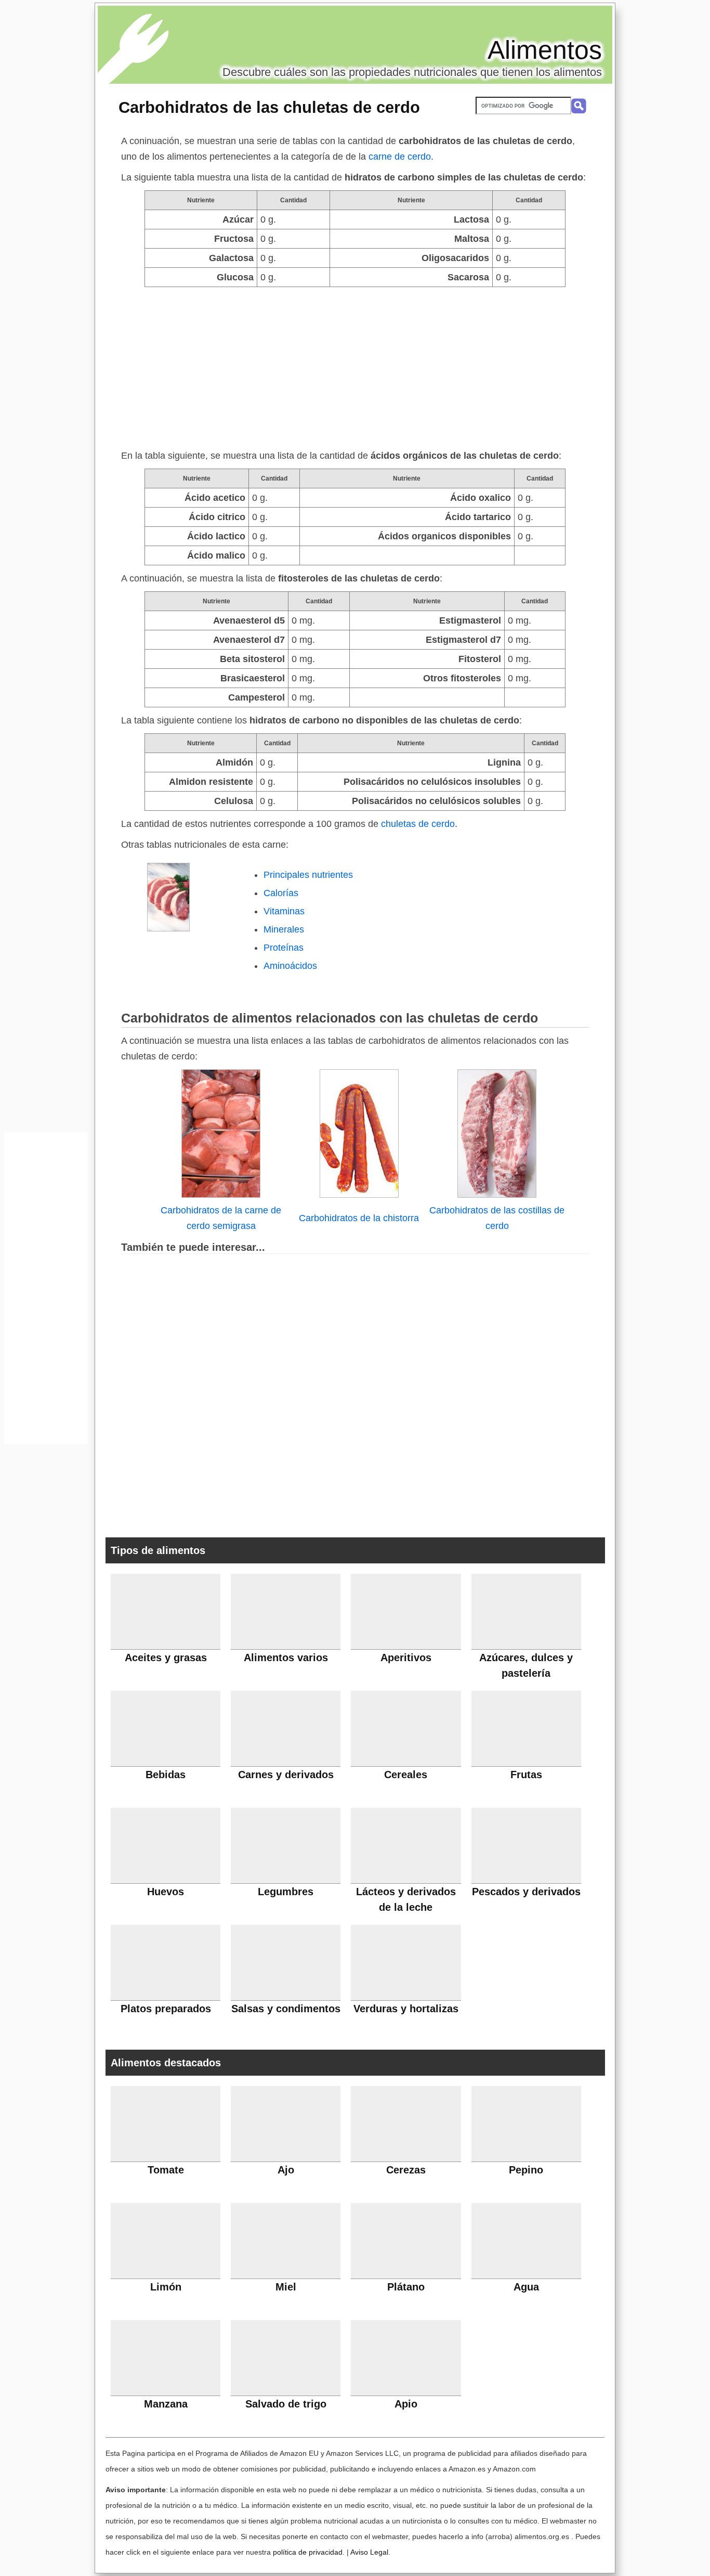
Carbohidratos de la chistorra (359, 1218)
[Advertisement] (355, 365)
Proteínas (284, 948)
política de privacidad (308, 2552)
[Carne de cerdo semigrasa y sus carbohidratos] (221, 1195)
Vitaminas (284, 911)
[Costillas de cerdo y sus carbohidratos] (497, 1195)
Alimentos (545, 50)
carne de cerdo (400, 157)
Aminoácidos (290, 966)
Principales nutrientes (308, 875)
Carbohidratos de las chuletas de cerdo (269, 107)
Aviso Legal (369, 2552)
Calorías (281, 893)
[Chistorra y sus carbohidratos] (359, 1195)
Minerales (284, 929)
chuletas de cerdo (418, 824)
